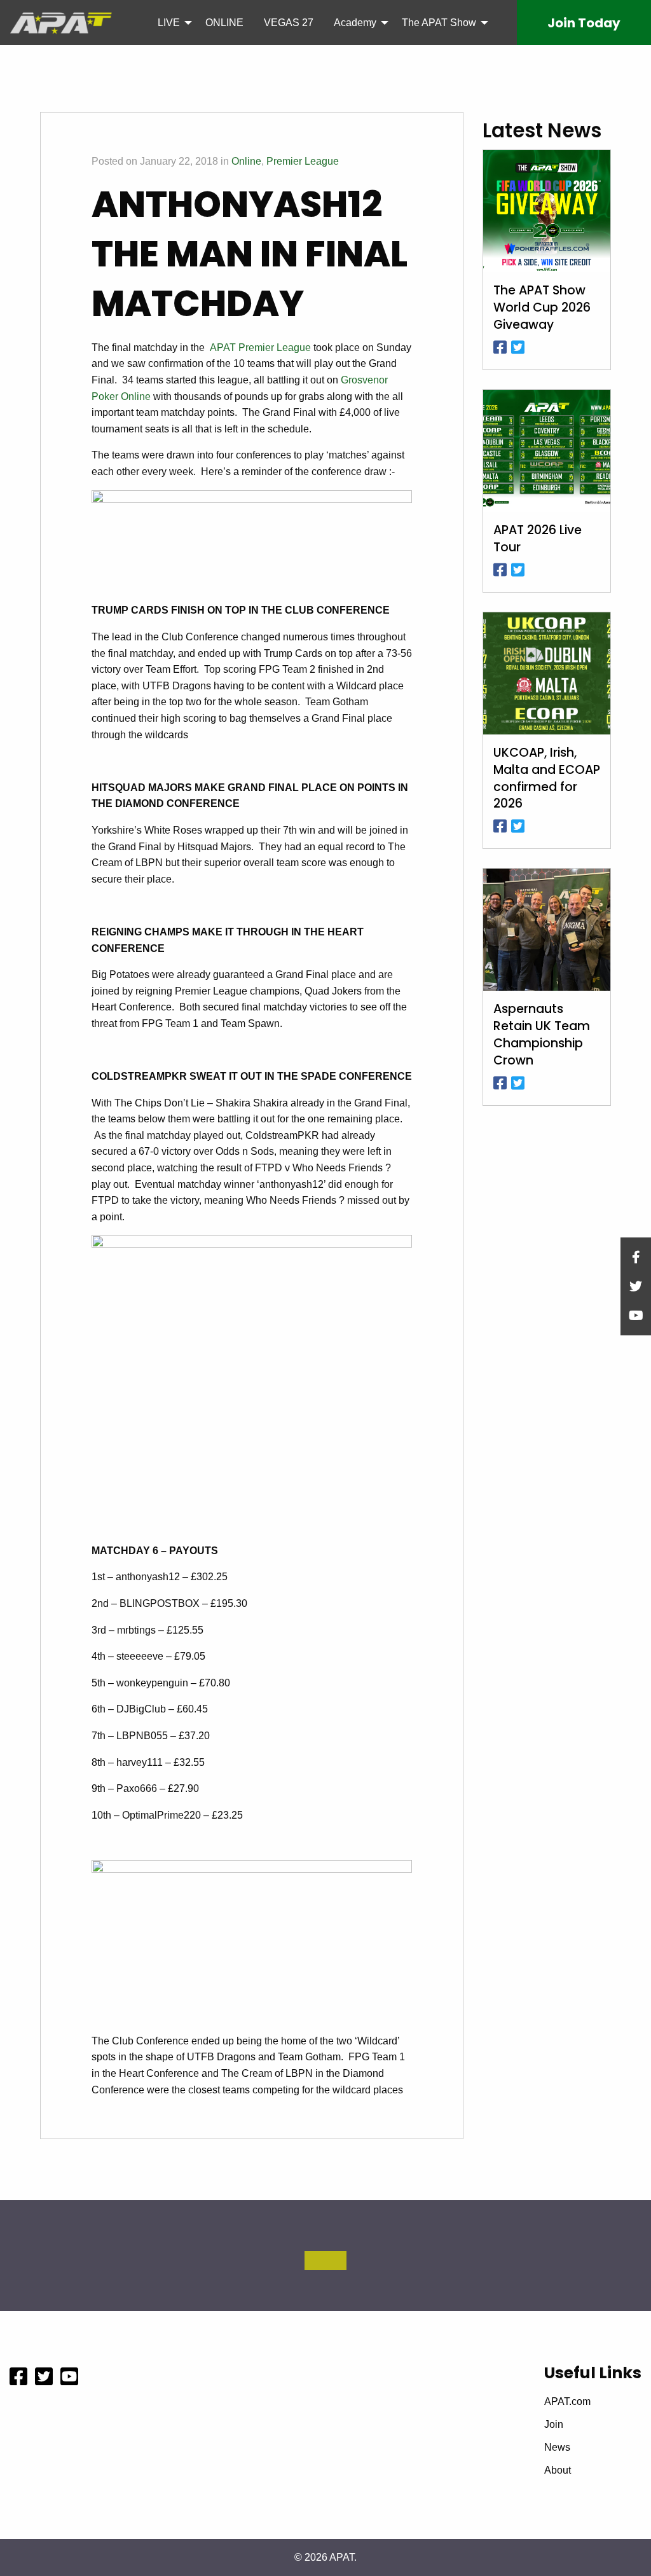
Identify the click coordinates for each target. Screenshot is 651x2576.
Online (246, 161)
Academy (355, 23)
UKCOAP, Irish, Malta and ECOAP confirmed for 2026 (547, 779)
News (557, 2448)
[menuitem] (171, 22)
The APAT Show (439, 23)
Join (584, 23)
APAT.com (567, 2402)
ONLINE (224, 23)
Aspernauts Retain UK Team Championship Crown (542, 1035)
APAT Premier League (260, 348)
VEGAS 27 (289, 23)
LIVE (169, 23)
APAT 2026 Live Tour (538, 539)
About (558, 2470)
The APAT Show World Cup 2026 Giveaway (542, 308)
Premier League (303, 161)
